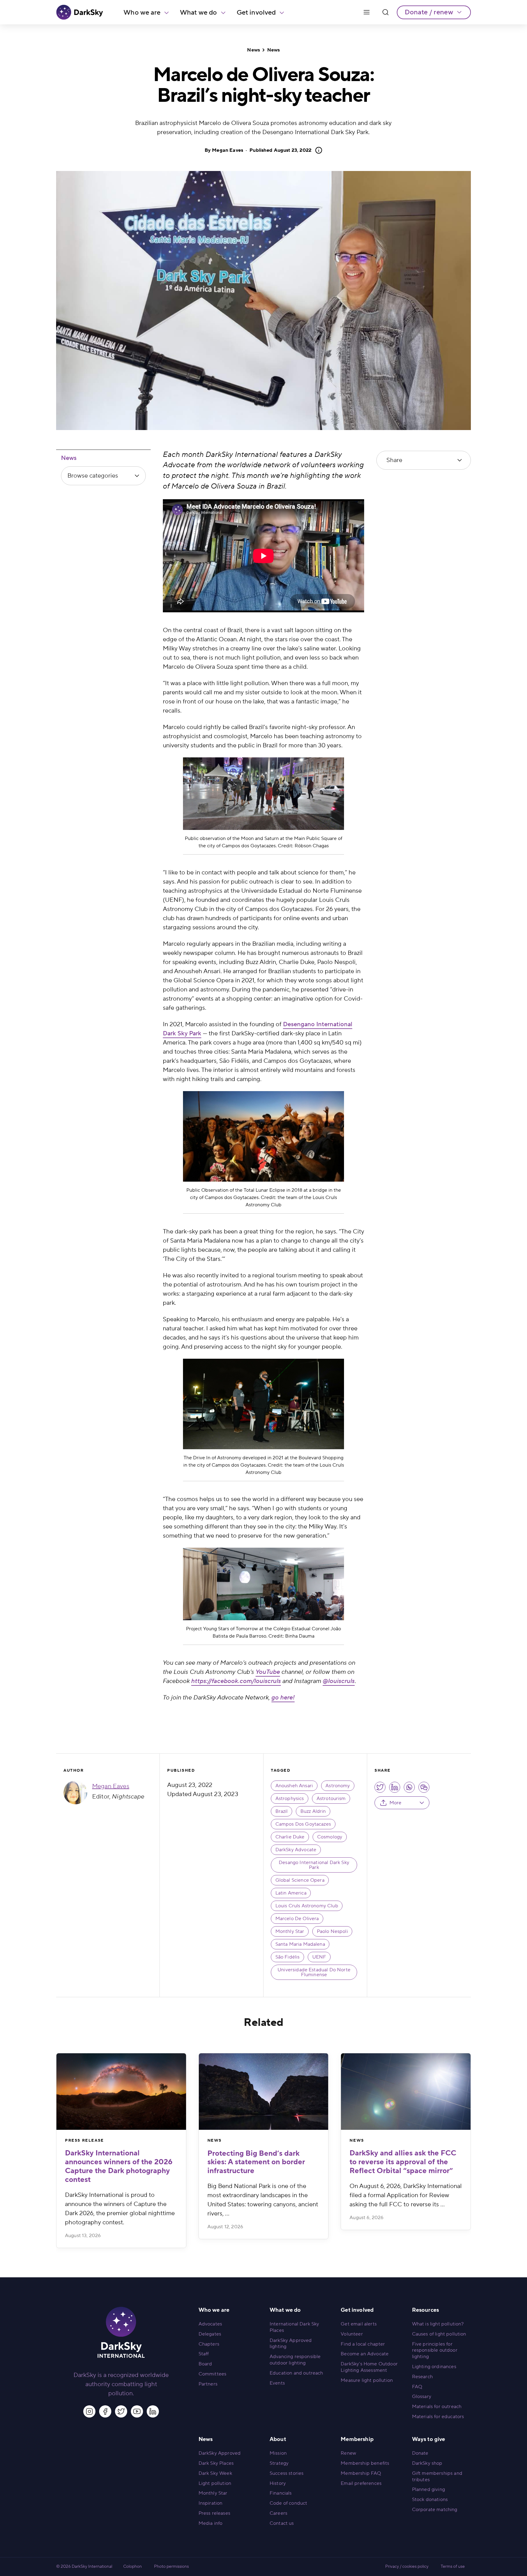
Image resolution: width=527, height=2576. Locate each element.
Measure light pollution (367, 2380)
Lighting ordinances (434, 2367)
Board (205, 2364)
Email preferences (361, 2483)
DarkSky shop (427, 2463)
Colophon (133, 2567)
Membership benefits (365, 2463)
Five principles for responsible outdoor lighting (435, 2350)
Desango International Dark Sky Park (314, 1865)
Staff (204, 2354)
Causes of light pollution (439, 2334)
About (278, 2439)
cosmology (330, 1837)
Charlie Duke (290, 1837)
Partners (208, 2384)
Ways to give (429, 2439)
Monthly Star (290, 1931)
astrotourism (331, 1799)
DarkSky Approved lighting (291, 2344)
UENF (319, 1957)
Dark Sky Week (215, 2473)
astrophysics (290, 1799)
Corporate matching (435, 2510)
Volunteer (352, 2334)
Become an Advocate (365, 2354)
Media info (211, 2523)
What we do (199, 12)
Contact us (282, 2523)
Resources (425, 2310)
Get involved (256, 12)
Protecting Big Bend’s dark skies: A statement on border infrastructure (256, 2162)
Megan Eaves (228, 150)
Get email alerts (359, 2324)
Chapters (209, 2344)
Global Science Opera (300, 1880)
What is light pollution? (438, 2324)
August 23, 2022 (280, 150)
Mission (278, 2453)
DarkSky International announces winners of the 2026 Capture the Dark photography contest (119, 2166)
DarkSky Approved (220, 2453)
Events (277, 2383)
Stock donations (430, 2500)
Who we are (142, 12)
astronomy (338, 1786)
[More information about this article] (317, 150)
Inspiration (211, 2503)
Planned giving (428, 2489)
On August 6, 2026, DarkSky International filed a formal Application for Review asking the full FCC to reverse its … (406, 2195)
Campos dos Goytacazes (303, 1824)
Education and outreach (296, 2373)
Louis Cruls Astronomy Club (307, 1906)
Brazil (282, 1811)
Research (422, 2377)
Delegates (210, 2334)
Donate (420, 2453)
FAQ (417, 2387)
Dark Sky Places (216, 2463)
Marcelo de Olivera (297, 1919)
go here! (283, 1698)
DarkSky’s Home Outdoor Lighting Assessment (369, 2367)
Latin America (291, 1893)
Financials (281, 2493)
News (253, 50)
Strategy (279, 2463)
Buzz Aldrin (313, 1811)
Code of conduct (288, 2503)
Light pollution (215, 2483)
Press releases (214, 2513)
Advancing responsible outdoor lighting (295, 2360)
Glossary (422, 2396)
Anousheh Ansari (294, 1786)
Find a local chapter (363, 2344)
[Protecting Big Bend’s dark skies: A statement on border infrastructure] (264, 2092)
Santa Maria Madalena (300, 1944)
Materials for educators (438, 2417)
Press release (84, 2140)
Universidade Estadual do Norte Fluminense (314, 1972)
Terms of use (453, 2567)
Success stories (287, 2473)
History (278, 2483)
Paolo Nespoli (332, 1931)
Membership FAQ (361, 2473)
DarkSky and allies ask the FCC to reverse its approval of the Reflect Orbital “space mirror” (403, 2162)
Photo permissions (171, 2567)
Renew (348, 2453)
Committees (213, 2374)
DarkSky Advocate (296, 1850)
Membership (357, 2439)
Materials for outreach (437, 2407)
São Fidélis (288, 1957)
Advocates (210, 2324)
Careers (278, 2513)
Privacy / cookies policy (407, 2567)
